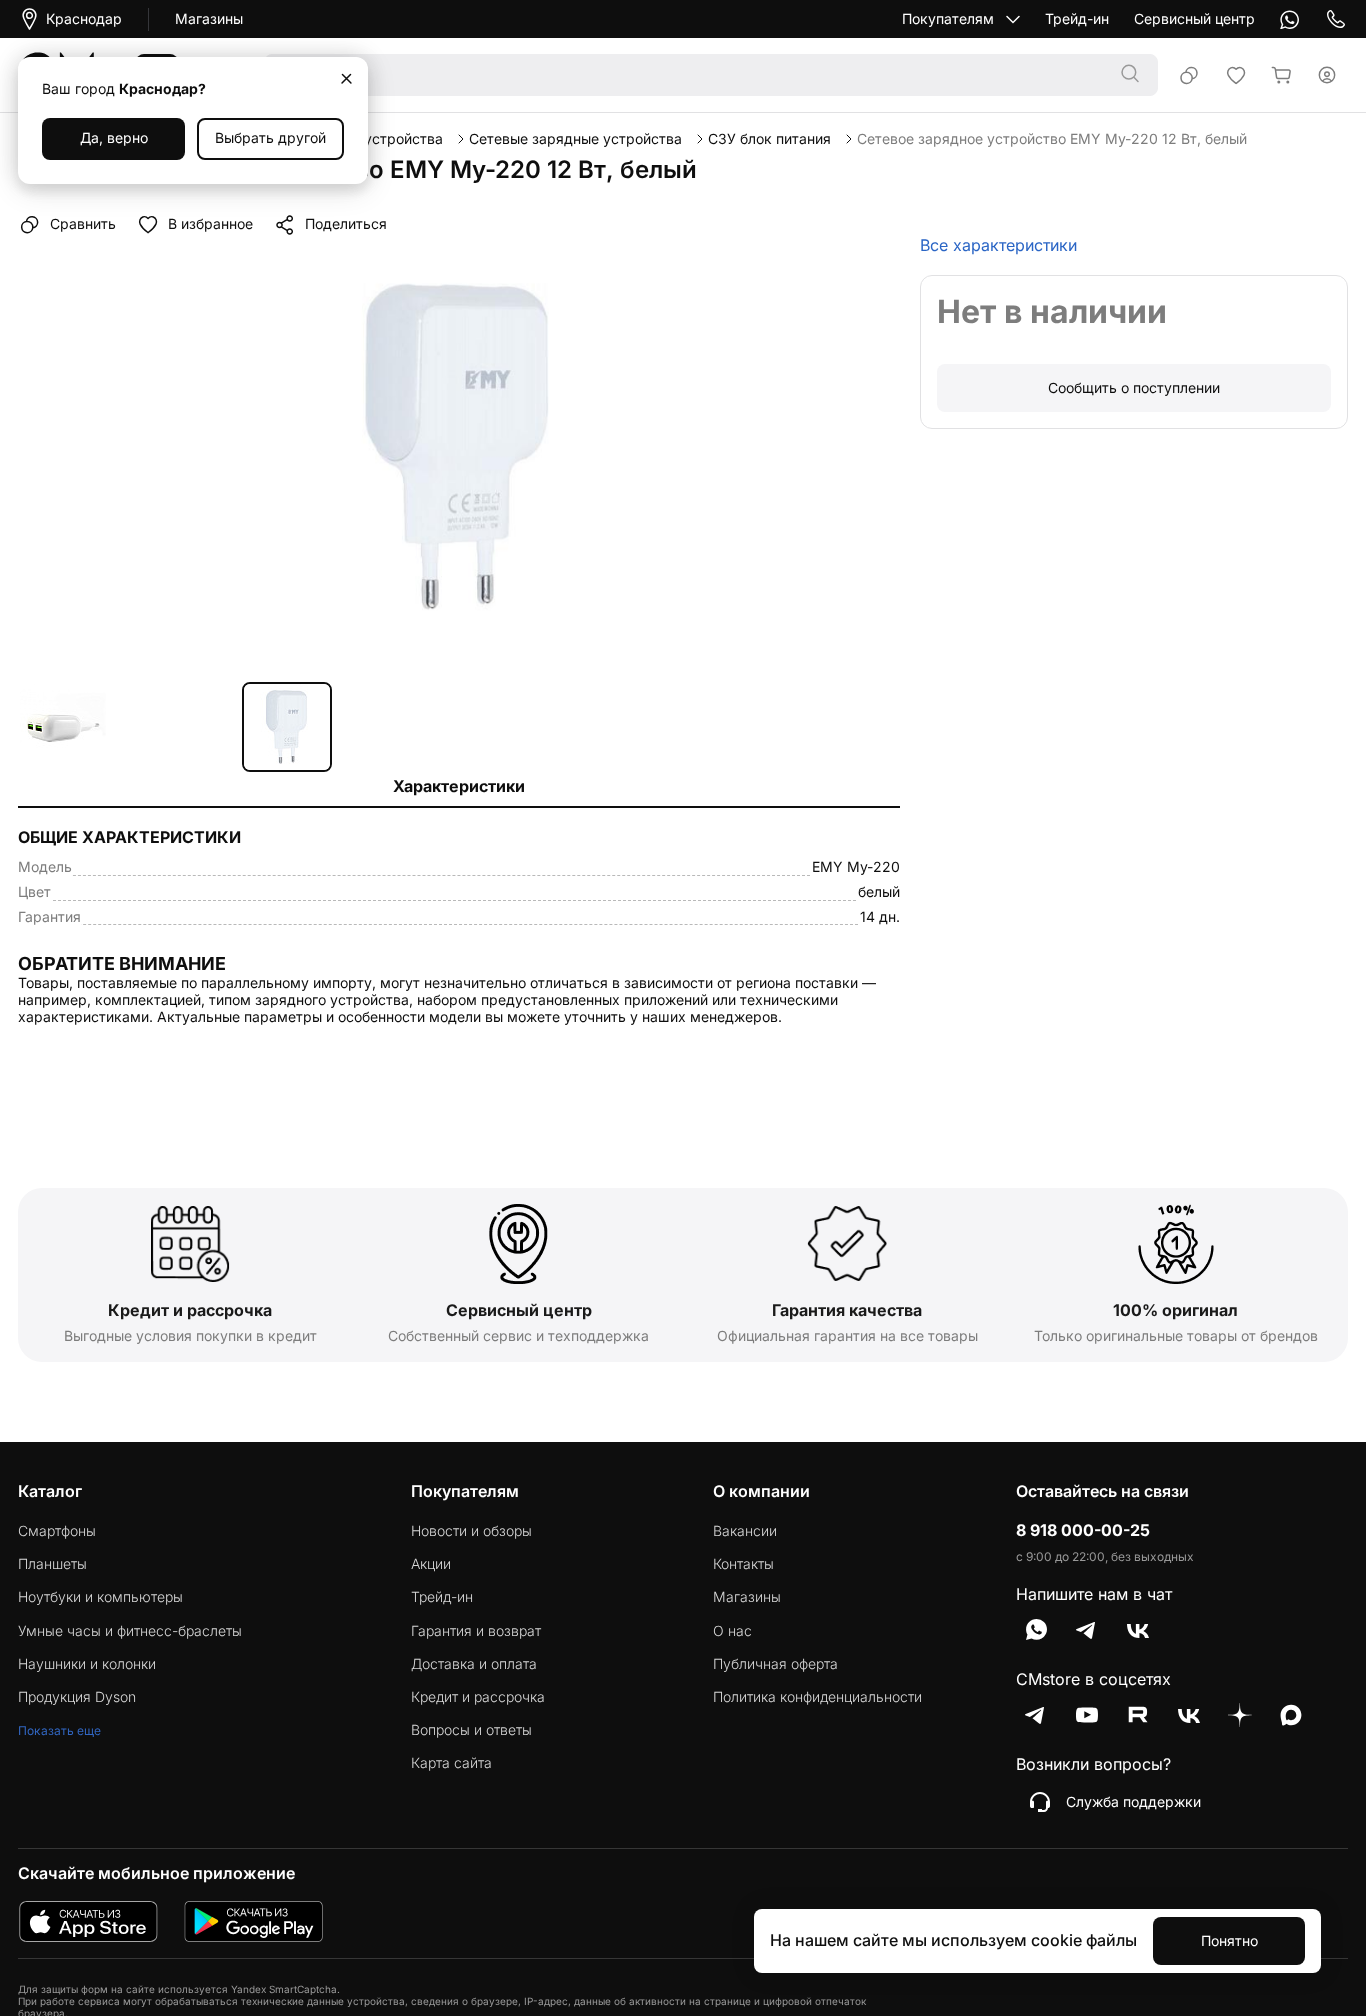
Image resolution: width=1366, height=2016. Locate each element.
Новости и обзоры (471, 1531)
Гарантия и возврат (476, 1631)
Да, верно (114, 137)
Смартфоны (57, 1531)
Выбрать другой (270, 137)
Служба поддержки (1133, 1801)
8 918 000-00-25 (1083, 1530)
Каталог (50, 1491)
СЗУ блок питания (769, 139)
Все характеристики (998, 245)
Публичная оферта (775, 1664)
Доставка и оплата (474, 1664)
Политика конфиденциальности (817, 1697)
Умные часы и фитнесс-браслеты (130, 1631)
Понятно (1229, 1940)
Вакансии (745, 1531)
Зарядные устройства (367, 139)
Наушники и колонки (87, 1664)
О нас (732, 1631)
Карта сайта (451, 1763)
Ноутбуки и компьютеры (100, 1597)
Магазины (209, 19)
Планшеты (52, 1564)
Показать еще (59, 1730)
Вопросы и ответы (471, 1730)
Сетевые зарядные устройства (575, 139)
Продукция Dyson (77, 1697)
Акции (431, 1564)
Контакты (743, 1564)
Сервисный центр (1194, 19)
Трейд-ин (1077, 19)
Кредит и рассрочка (478, 1697)
